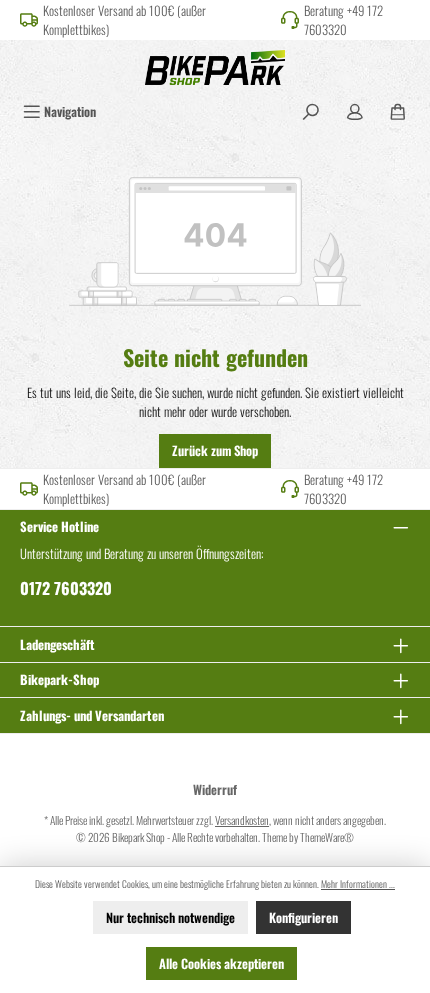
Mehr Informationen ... (358, 884)
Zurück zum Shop (215, 450)
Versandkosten (242, 820)
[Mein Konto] (355, 111)
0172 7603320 (66, 588)
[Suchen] (311, 111)
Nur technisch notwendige (170, 917)
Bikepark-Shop (59, 679)
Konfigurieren (303, 917)
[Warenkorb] (398, 111)
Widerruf (215, 789)
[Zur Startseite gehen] (215, 67)
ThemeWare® (327, 837)
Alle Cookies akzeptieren (221, 963)
